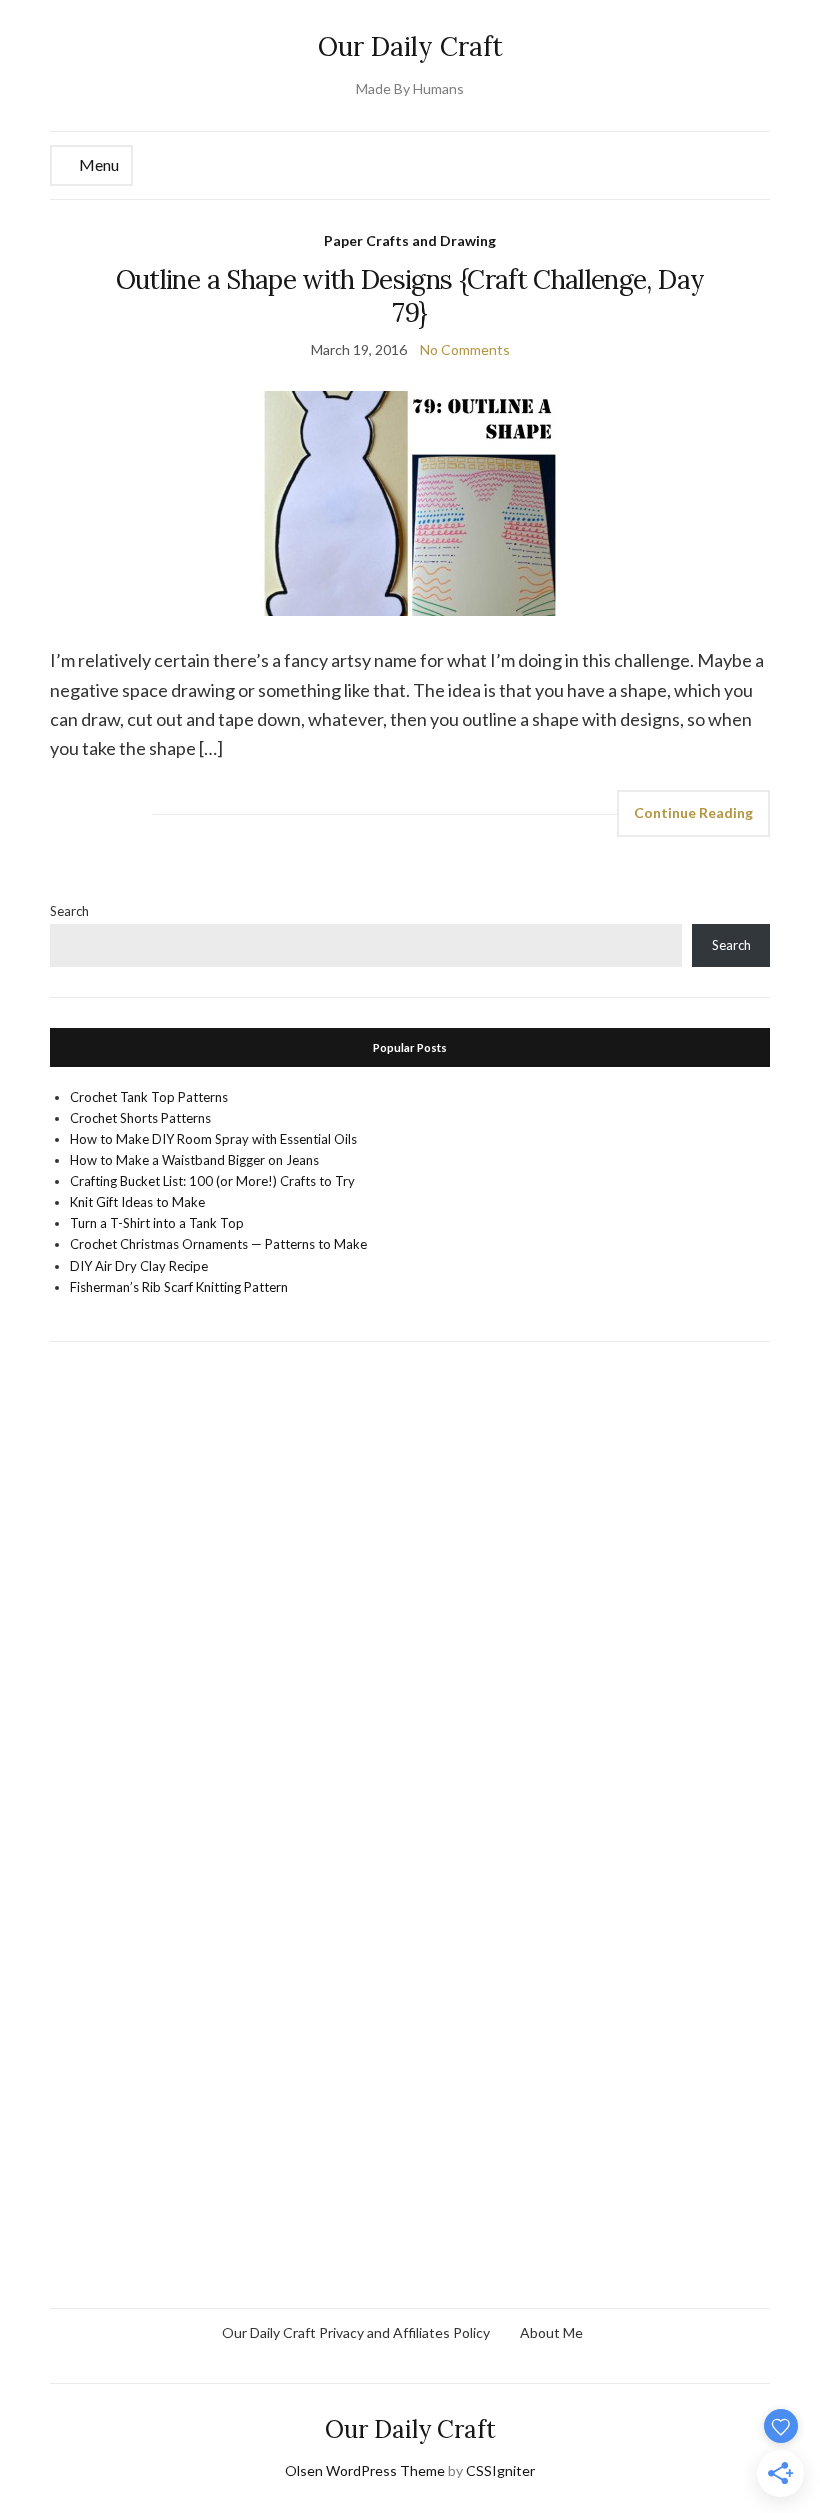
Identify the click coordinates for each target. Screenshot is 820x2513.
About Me (551, 2332)
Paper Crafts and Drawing (410, 240)
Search (69, 911)
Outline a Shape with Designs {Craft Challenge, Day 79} (410, 296)
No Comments (465, 349)
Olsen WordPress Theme (365, 2470)
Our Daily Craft (410, 46)
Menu (97, 164)
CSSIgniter (500, 2470)
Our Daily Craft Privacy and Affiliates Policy (356, 2332)
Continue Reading (693, 812)
